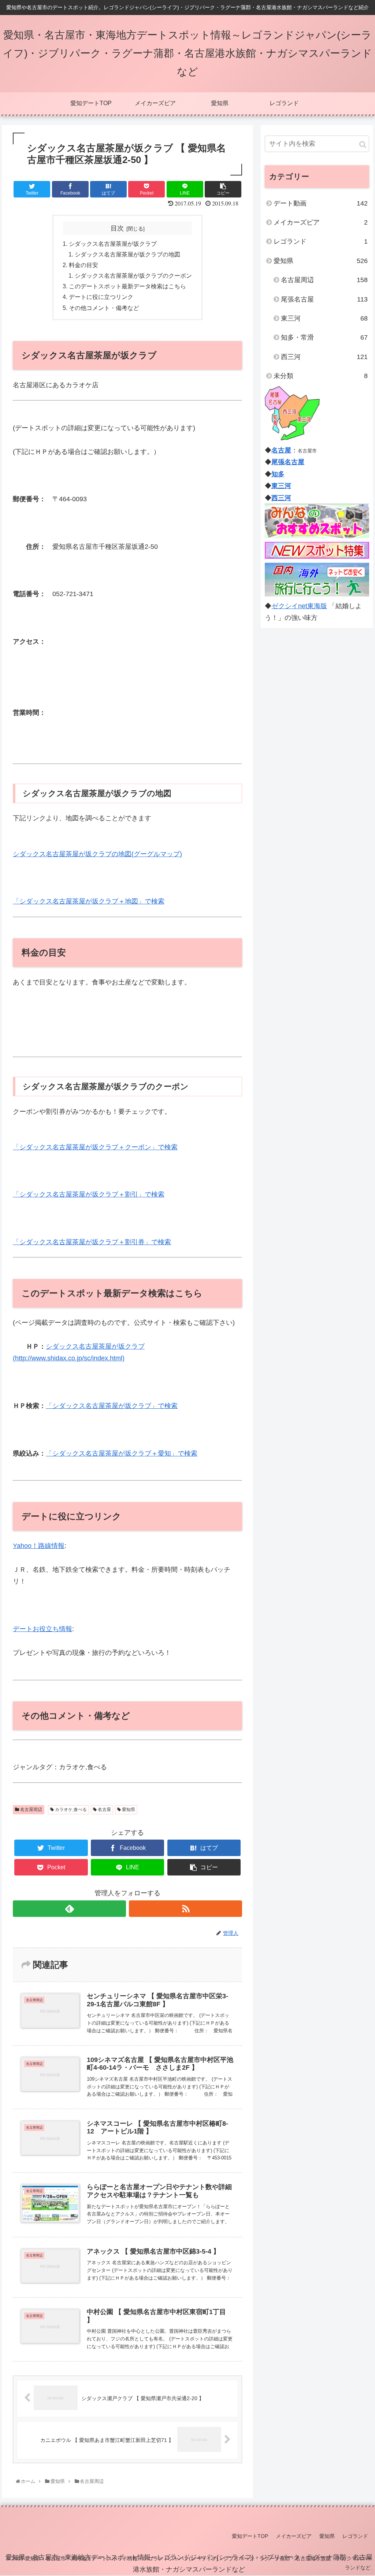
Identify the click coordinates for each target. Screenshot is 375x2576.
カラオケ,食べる (70, 1810)
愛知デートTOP (250, 2536)
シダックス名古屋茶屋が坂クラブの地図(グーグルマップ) (97, 854)
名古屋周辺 (31, 1810)
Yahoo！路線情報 (39, 1546)
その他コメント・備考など (104, 308)
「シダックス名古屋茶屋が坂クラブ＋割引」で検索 (89, 1194)
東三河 (324, 318)
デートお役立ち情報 (42, 1629)
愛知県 (128, 1810)
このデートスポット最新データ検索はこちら (127, 286)
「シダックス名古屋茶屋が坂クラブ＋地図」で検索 (89, 901)
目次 (117, 228)
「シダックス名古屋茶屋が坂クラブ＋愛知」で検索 (122, 1453)
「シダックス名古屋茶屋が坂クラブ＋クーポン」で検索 (95, 1147)
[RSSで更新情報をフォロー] (185, 1909)
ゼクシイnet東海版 (299, 606)
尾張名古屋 (324, 299)
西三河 (324, 357)
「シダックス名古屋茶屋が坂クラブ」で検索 (112, 1406)
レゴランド (321, 241)
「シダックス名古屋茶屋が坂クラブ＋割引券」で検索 (92, 1242)
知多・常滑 (324, 337)
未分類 (321, 376)
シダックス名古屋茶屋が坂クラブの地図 (127, 254)
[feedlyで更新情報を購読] (69, 1909)
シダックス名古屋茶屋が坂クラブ (113, 244)
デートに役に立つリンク (101, 297)
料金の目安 (83, 265)
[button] (363, 145)
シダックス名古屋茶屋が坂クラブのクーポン (133, 276)
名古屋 (104, 1810)
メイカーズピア (321, 222)
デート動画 (321, 203)
